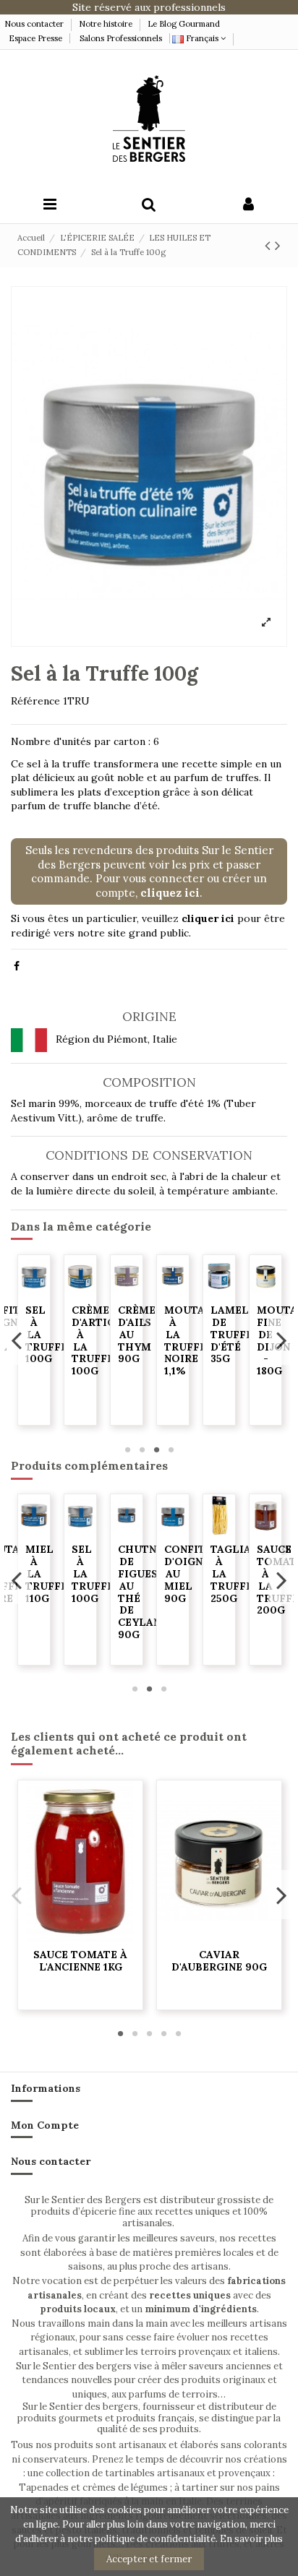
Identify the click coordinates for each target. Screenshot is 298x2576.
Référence (35, 701)
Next (281, 1340)
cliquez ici (170, 893)
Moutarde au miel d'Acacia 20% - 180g (149, 1347)
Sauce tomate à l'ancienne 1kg (80, 1961)
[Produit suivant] (278, 245)
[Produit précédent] (270, 245)
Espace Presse (35, 38)
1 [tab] (127, 1449)
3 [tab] (156, 1449)
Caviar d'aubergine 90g (219, 1961)
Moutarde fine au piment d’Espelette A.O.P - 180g (108, 1353)
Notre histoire (106, 24)
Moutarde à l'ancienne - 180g (56, 1334)
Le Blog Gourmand (184, 24)
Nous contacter (35, 24)
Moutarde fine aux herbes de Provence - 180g (242, 1353)
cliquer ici (208, 918)
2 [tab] (142, 1449)
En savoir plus (251, 2539)
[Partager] (17, 966)
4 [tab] (171, 1449)
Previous (17, 1340)
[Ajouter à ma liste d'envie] (34, 1292)
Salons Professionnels (121, 38)
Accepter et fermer (149, 2559)
